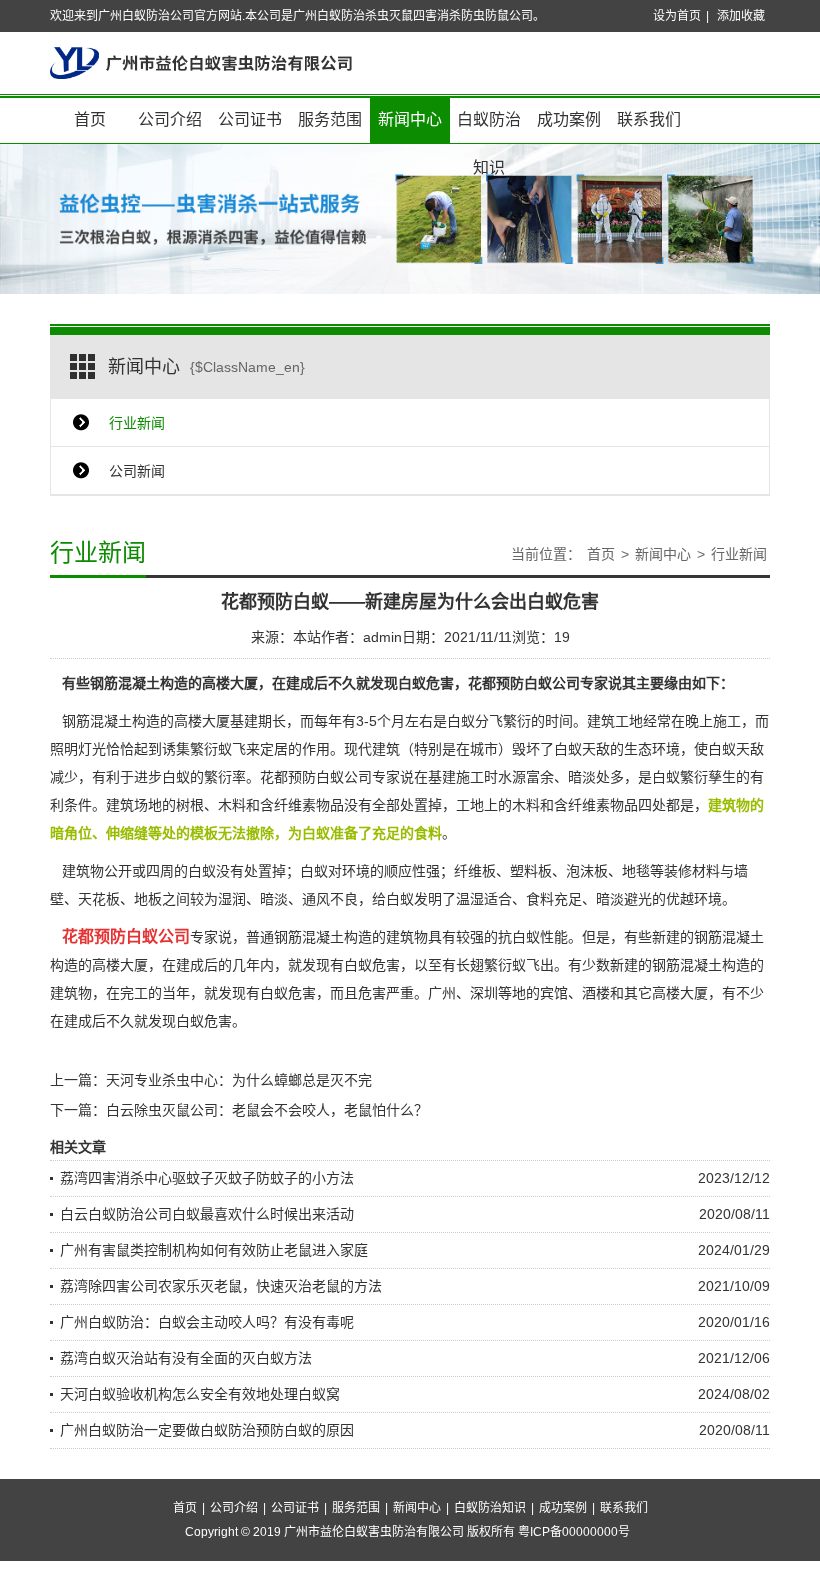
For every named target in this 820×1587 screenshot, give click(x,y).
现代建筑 (372, 749)
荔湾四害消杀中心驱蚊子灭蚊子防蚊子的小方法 (207, 1178)
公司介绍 (170, 119)
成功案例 (569, 119)
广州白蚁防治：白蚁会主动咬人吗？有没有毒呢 (207, 1322)
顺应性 (405, 871)
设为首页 (677, 16)
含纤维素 (288, 805)
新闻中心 (410, 119)
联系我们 (649, 119)
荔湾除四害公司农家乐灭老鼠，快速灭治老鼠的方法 (221, 1286)
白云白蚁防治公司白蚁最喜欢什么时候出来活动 (207, 1214)
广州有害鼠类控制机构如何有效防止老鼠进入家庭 (214, 1250)
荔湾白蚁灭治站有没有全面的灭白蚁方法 (186, 1358)
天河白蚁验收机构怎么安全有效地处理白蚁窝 (200, 1394)
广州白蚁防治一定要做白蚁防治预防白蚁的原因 (207, 1430)
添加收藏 (741, 16)
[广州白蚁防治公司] (201, 62)
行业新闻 (137, 423)
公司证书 (250, 119)
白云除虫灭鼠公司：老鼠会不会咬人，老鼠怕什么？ (267, 1110)
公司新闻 (137, 471)
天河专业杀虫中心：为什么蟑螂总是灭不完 (239, 1080)
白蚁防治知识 (489, 127)
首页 (90, 119)
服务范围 (330, 119)
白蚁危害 (372, 965)
